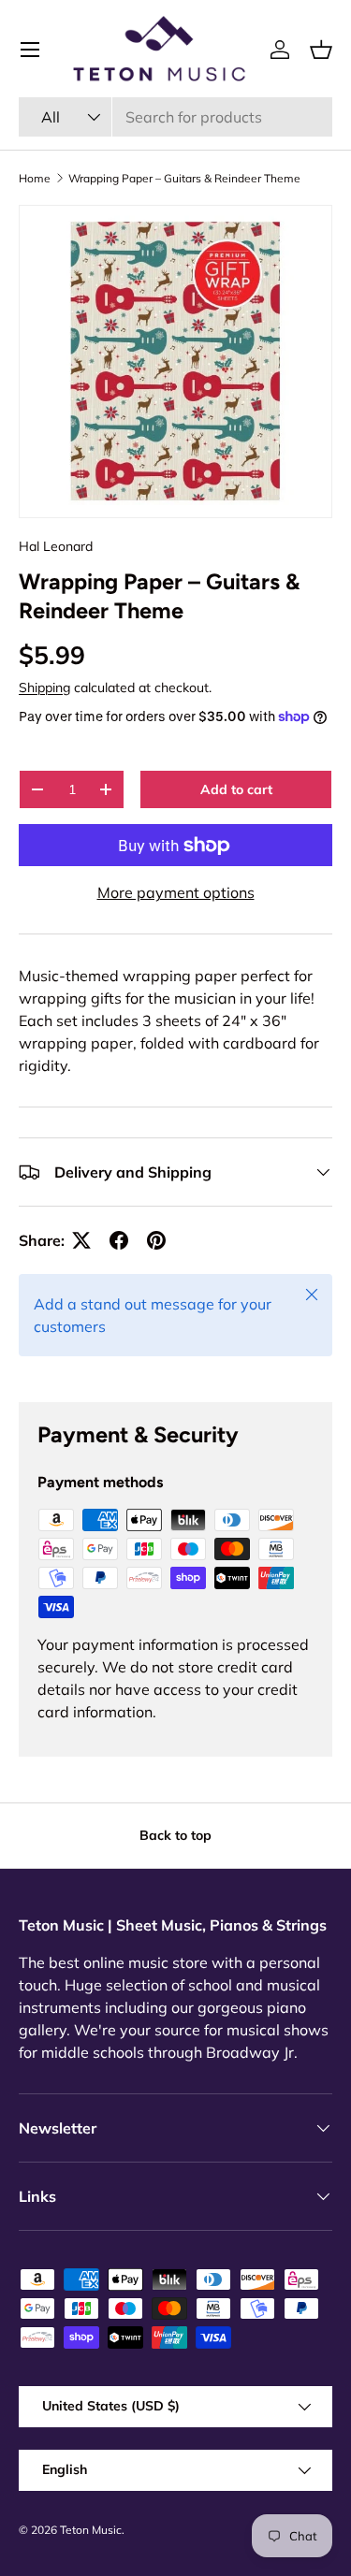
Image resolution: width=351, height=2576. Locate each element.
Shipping (44, 687)
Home (35, 178)
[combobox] (175, 117)
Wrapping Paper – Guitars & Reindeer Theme (184, 178)
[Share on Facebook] (119, 1240)
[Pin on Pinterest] (156, 1240)
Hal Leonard (56, 546)
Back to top (175, 1835)
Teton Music (91, 2530)
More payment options (176, 892)
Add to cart (236, 789)
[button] (321, 50)
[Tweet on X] (81, 1240)
